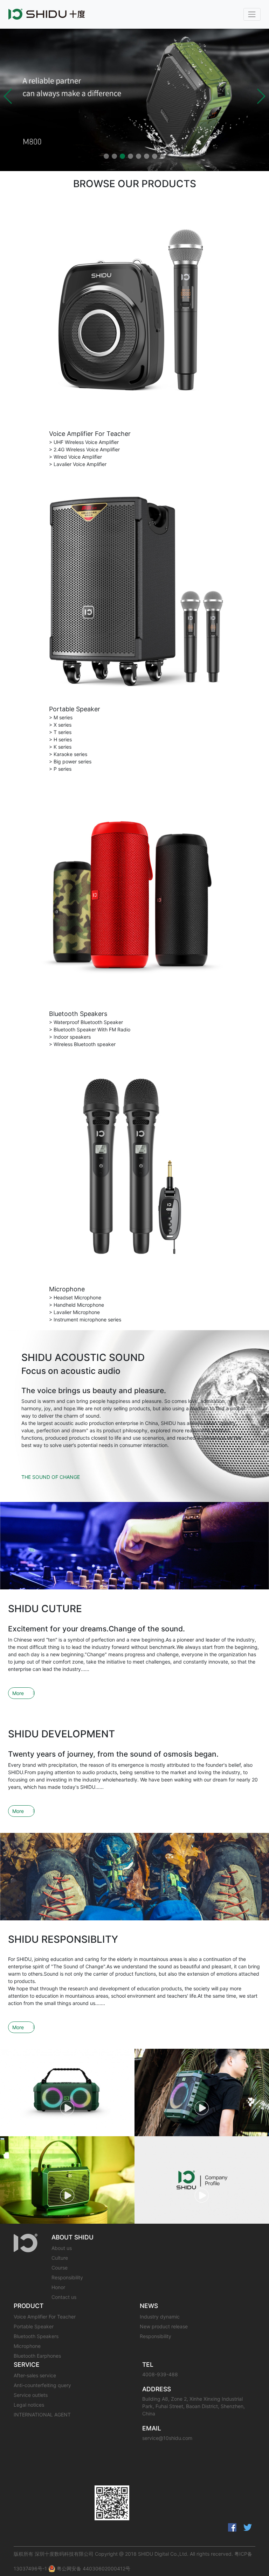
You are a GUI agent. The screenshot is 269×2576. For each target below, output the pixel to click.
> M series (61, 717)
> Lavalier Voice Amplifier (78, 464)
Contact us (64, 2297)
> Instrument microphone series (85, 1319)
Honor (58, 2287)
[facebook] (232, 2527)
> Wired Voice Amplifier (75, 457)
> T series (60, 732)
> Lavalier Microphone (74, 1312)
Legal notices (29, 2405)
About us (62, 2248)
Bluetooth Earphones (37, 2356)
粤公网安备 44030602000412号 (93, 2568)
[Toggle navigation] (252, 14)
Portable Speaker (75, 709)
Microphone (67, 1289)
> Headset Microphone (75, 1297)
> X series (60, 725)
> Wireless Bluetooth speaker (82, 1044)
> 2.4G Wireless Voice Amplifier (84, 449)
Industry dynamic (160, 2317)
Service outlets (31, 2395)
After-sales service (35, 2375)
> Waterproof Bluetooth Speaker (86, 1022)
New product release (164, 2326)
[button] (8, 96)
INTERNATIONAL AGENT (42, 2415)
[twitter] (248, 2527)
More (18, 1693)
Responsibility (67, 2277)
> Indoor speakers (70, 1037)
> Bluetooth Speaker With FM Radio (90, 1029)
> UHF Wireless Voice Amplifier (84, 442)
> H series (60, 739)
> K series (60, 747)
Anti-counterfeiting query (42, 2385)
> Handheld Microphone (77, 1305)
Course (60, 2268)
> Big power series (70, 761)
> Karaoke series (68, 754)
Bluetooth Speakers (78, 1014)
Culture (60, 2258)
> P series (60, 769)
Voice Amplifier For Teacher (90, 434)
